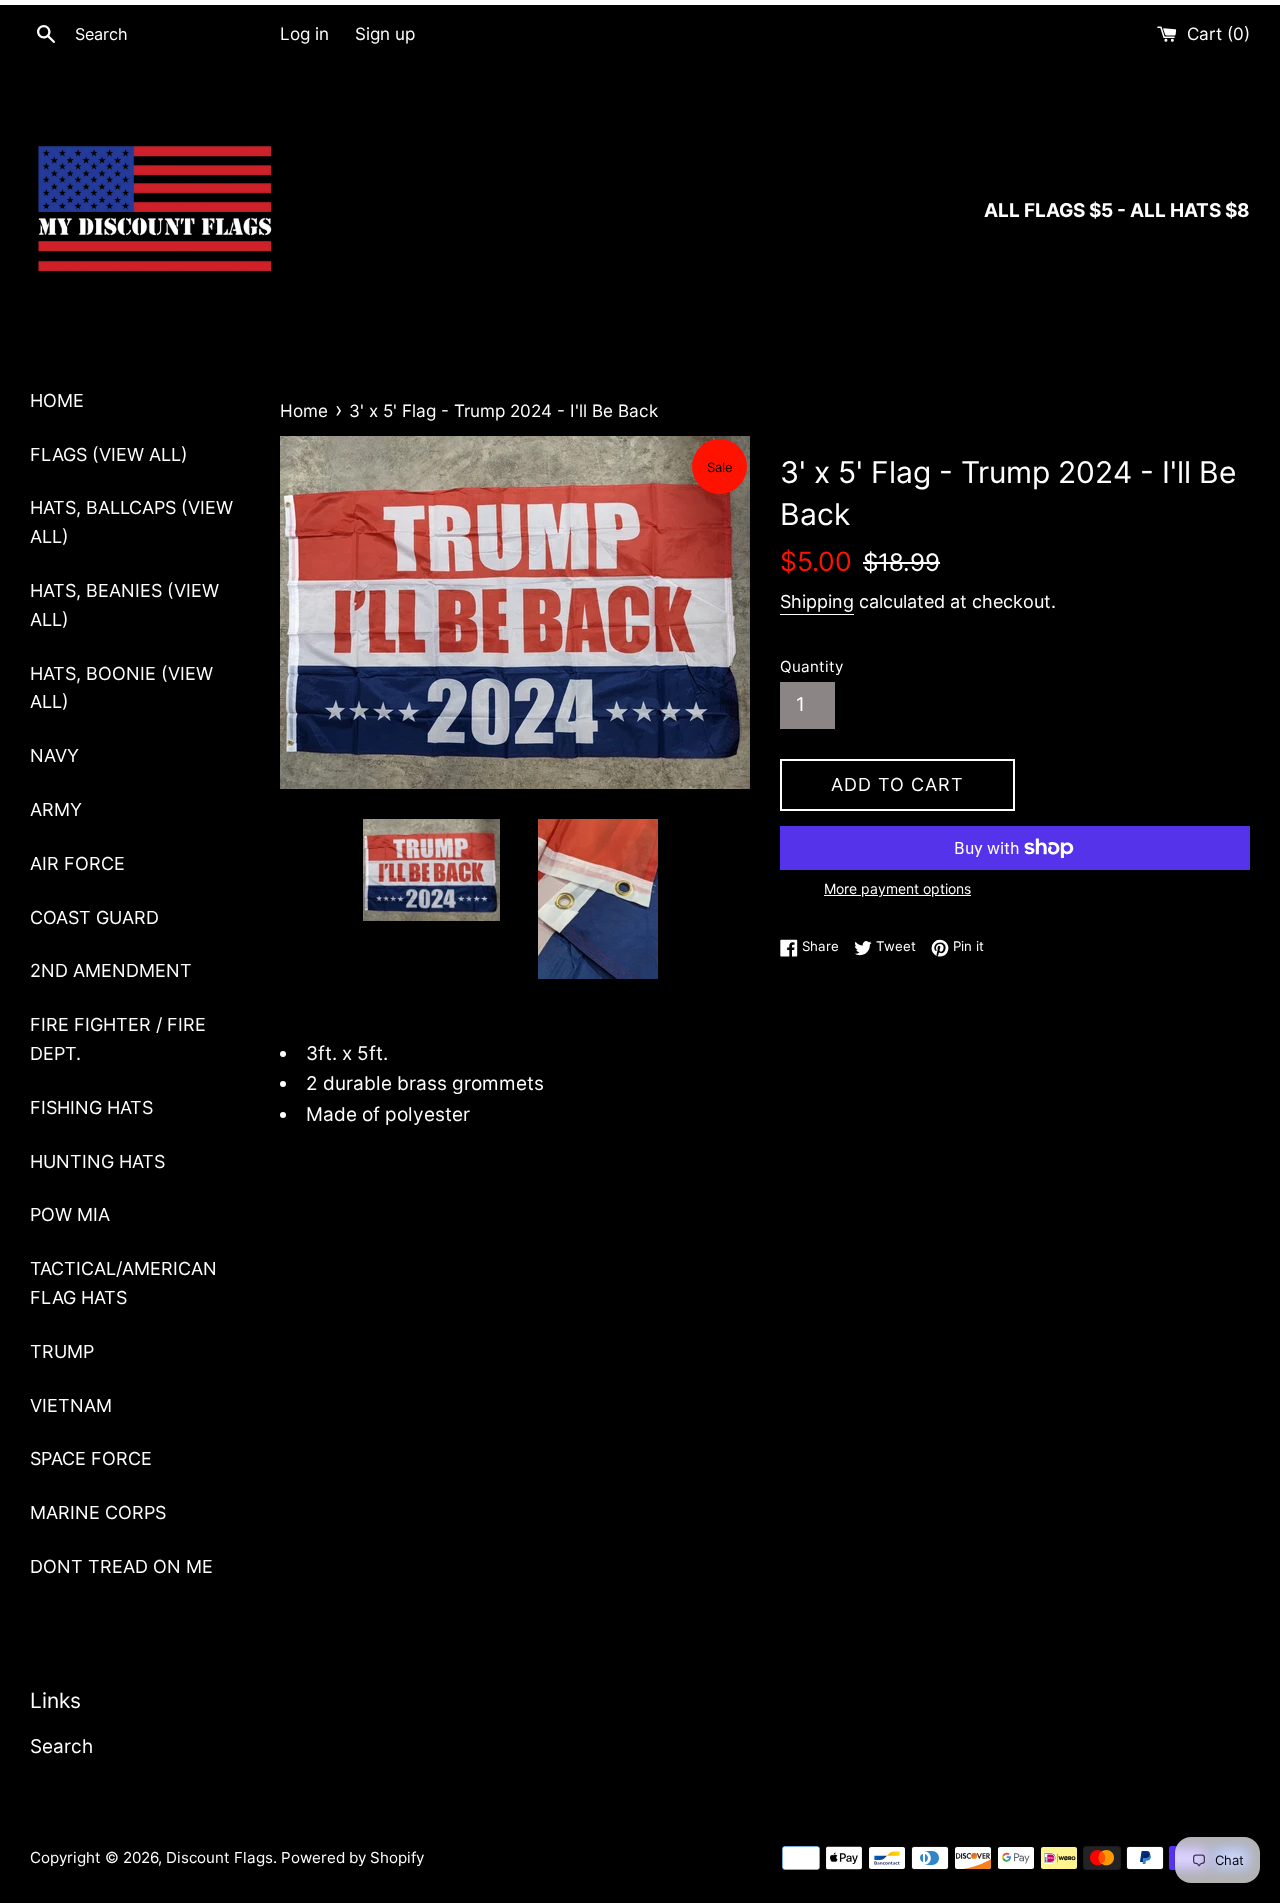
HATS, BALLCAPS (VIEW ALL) (131, 522)
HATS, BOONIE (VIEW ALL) (121, 688)
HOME (57, 400)
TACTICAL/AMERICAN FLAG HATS (123, 1283)
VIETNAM (71, 1405)
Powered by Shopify (352, 1857)
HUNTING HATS (97, 1161)
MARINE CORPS (98, 1512)
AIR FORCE (77, 863)
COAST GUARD (94, 917)
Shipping (817, 601)
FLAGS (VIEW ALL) (109, 454)
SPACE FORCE (91, 1458)
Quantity (811, 666)
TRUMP (62, 1351)
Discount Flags (219, 1857)
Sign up (385, 33)
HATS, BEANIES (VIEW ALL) (124, 605)
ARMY (56, 809)
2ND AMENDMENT (111, 970)
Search (61, 1746)
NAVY (54, 755)
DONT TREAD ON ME (121, 1566)
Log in (304, 33)
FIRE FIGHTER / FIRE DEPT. (118, 1039)
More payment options (897, 888)
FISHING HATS (91, 1107)
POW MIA (70, 1214)
